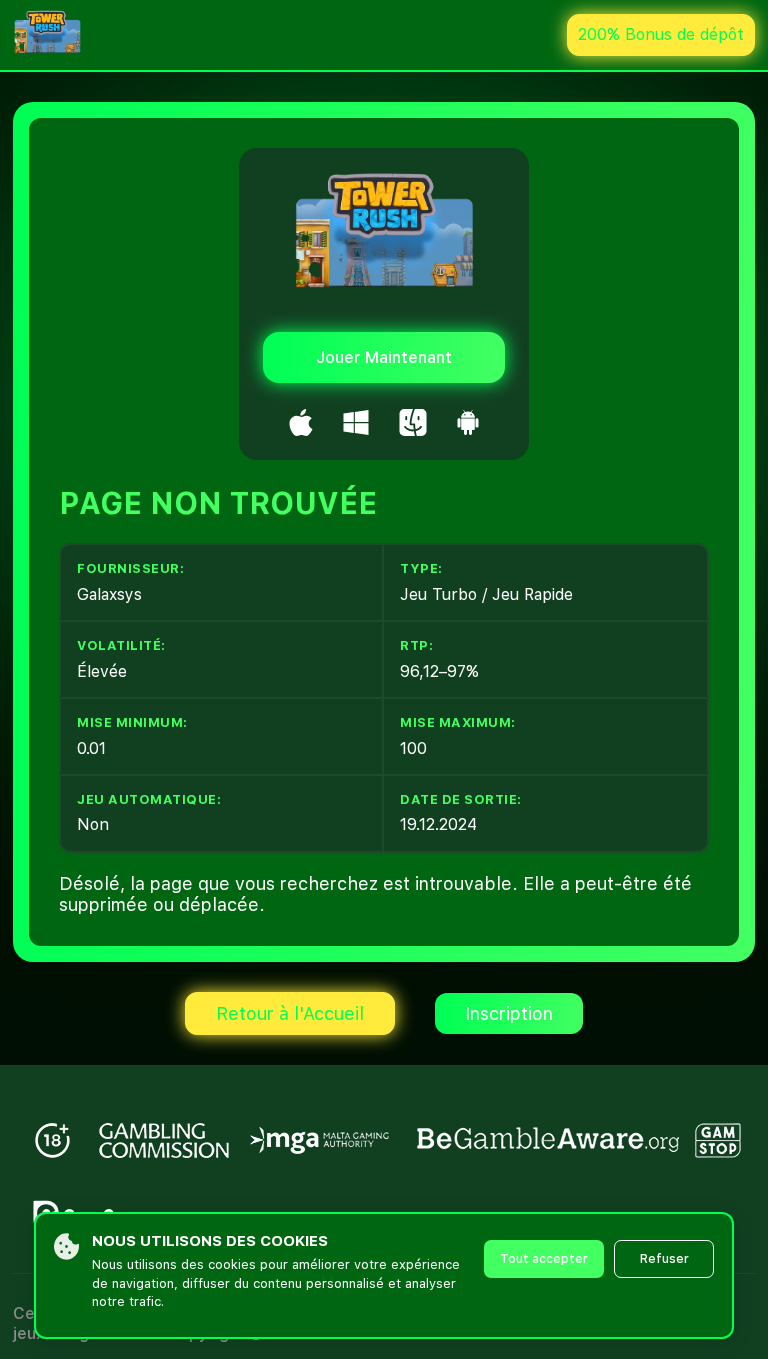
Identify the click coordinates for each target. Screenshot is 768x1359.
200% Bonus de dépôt (661, 34)
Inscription (509, 1013)
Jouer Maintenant (384, 357)
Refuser (664, 1259)
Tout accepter (544, 1259)
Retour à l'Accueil (290, 1013)
